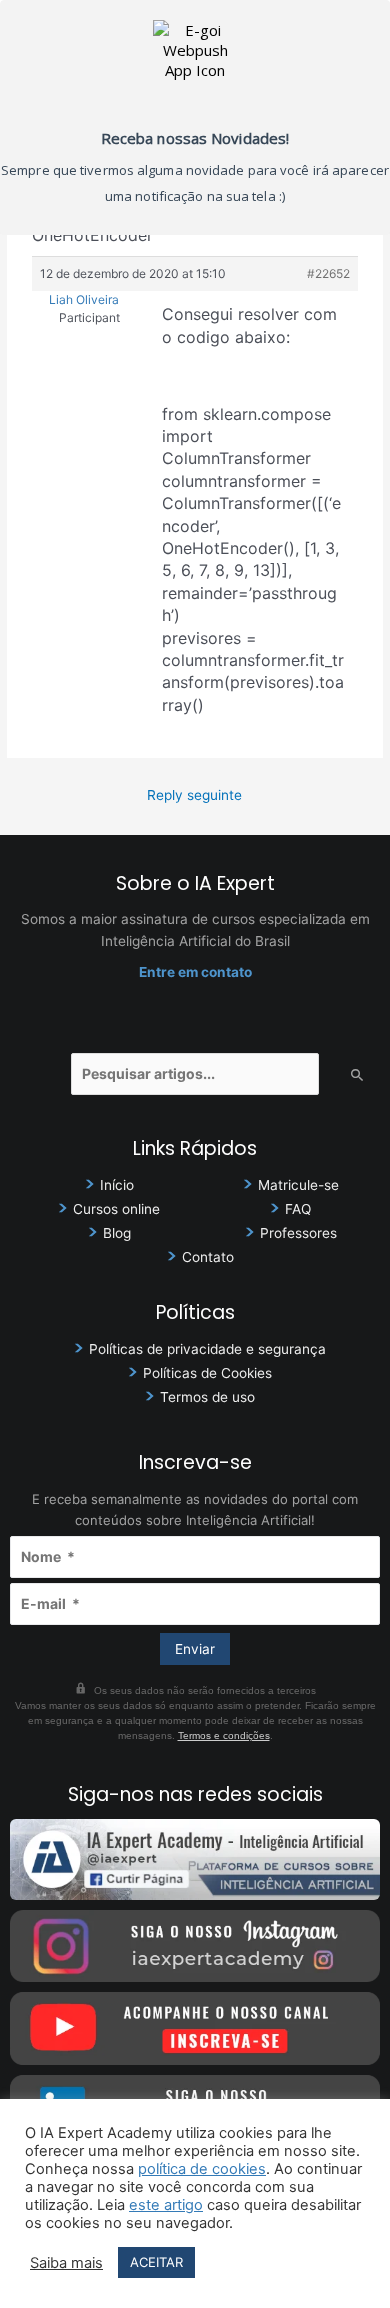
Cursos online (116, 1209)
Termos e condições (224, 1735)
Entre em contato (195, 972)
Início (117, 1185)
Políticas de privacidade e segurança (207, 1349)
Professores (298, 1233)
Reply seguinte (194, 795)
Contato (208, 1257)
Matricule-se (298, 1185)
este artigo (166, 2205)
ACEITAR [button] (156, 2262)
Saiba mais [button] (66, 2263)
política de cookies (202, 2169)
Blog (117, 1233)
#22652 (328, 273)
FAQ (298, 1209)
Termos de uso (207, 1397)
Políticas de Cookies (207, 1373)
